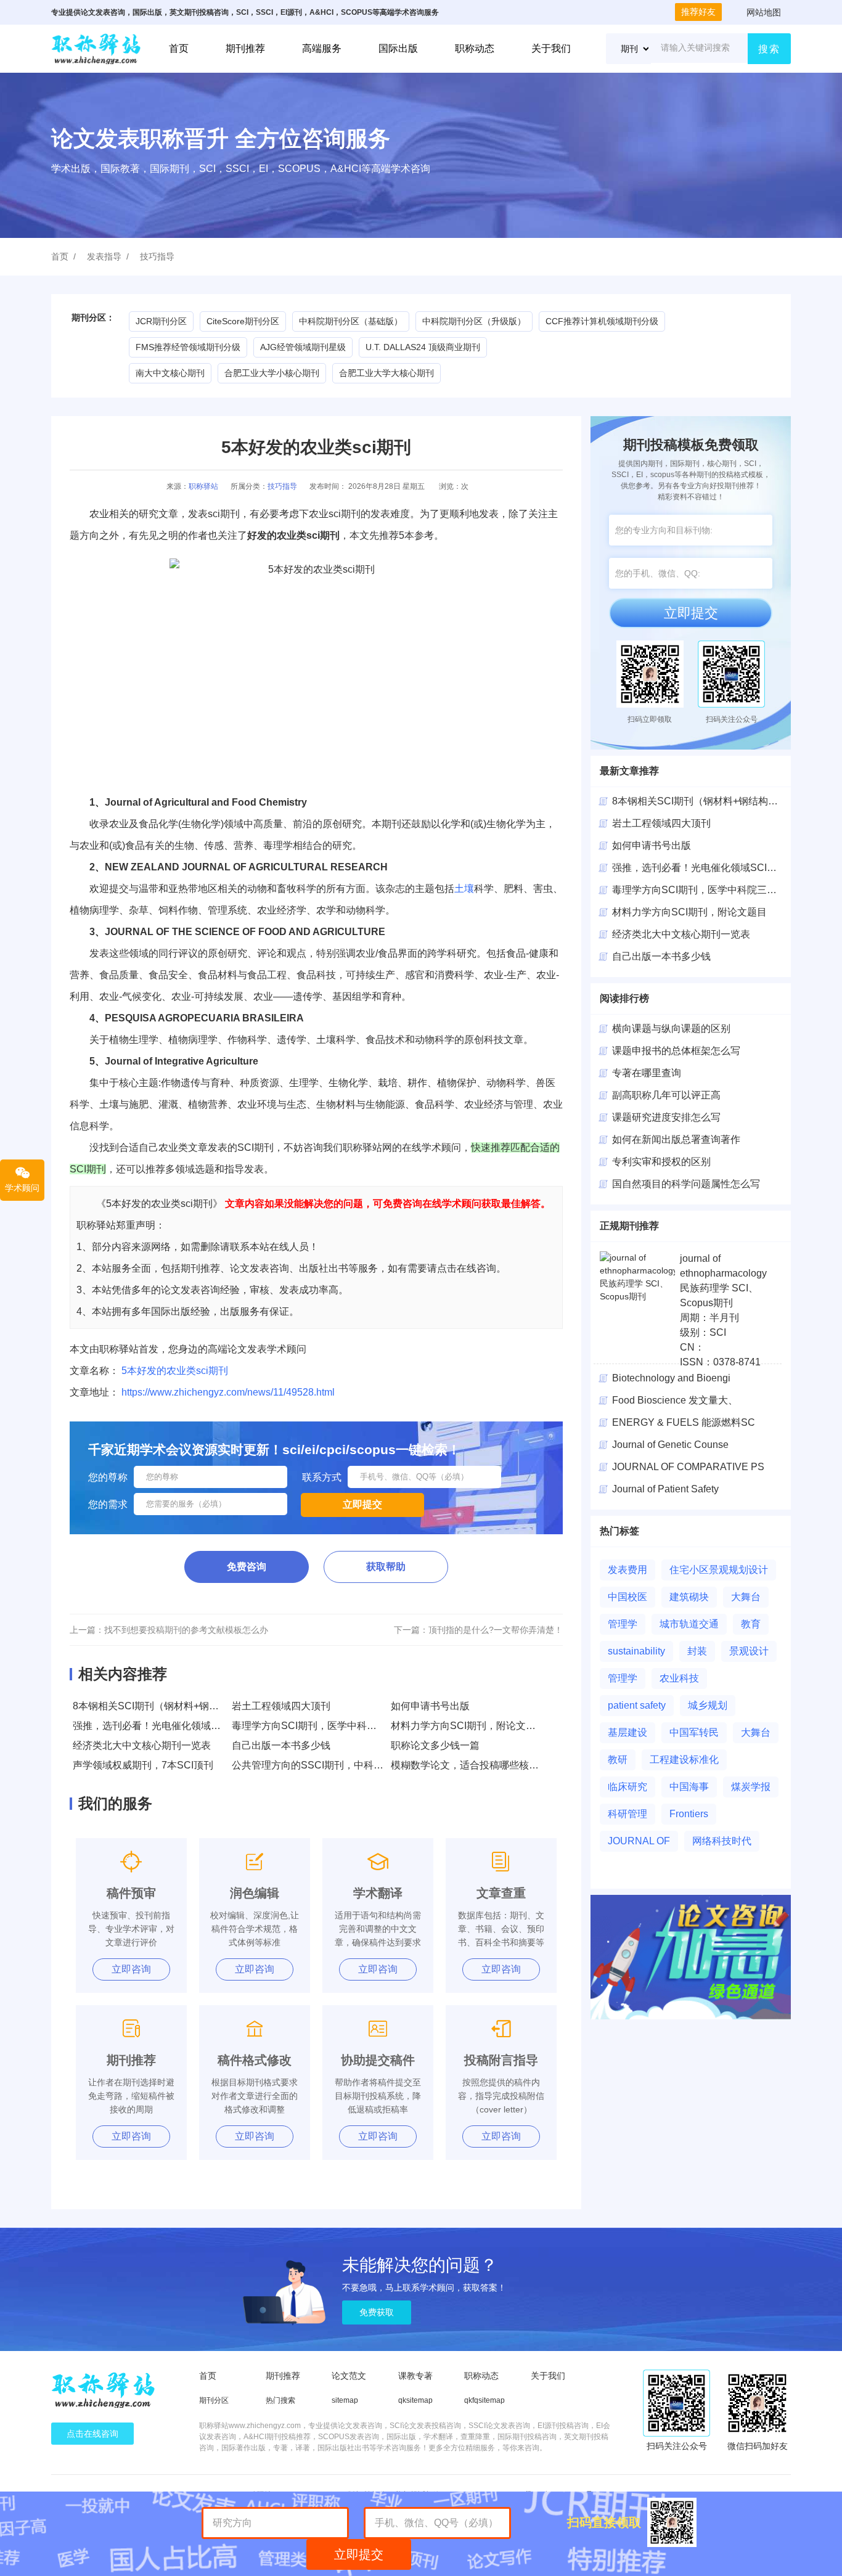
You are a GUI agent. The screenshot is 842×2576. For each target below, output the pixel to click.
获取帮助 (386, 1567)
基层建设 (627, 1732)
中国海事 (689, 1787)
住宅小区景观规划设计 (719, 1570)
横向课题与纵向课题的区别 (671, 1028)
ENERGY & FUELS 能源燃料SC (684, 1422)
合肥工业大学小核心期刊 (272, 373)
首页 (179, 48)
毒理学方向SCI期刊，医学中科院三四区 (699, 890)
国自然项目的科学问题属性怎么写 (686, 1184)
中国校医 (627, 1597)
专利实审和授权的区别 (661, 1162)
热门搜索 (280, 2400)
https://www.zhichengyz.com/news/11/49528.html (228, 1392)
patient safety (637, 1705)
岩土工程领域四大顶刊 (281, 1706)
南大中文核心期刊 (170, 373)
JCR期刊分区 (161, 321)
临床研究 (627, 1787)
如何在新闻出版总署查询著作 (676, 1139)
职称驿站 (203, 486)
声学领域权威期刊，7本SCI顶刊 (143, 1765)
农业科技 (679, 1678)
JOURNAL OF (639, 1841)
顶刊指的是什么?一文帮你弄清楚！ (496, 1630)
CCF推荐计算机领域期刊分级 (602, 321)
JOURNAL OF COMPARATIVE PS (688, 1467)
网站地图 (764, 12)
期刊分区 (214, 2400)
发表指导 (104, 256)
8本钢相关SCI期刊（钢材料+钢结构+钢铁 (703, 801)
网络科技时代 (722, 1841)
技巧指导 (157, 256)
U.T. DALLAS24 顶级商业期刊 (423, 347)
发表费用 (627, 1570)
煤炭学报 (751, 1787)
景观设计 (749, 1651)
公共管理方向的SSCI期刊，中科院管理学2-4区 (334, 1765)
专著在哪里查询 (647, 1073)
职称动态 (475, 48)
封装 (697, 1651)
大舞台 (746, 1597)
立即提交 (691, 613)
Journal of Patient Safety (665, 1489)
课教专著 (415, 2376)
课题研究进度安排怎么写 (666, 1117)
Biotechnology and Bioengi (671, 1378)
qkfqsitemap (484, 2400)
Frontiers (689, 1814)
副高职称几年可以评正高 (666, 1095)
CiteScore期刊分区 (243, 321)
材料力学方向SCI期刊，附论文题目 (468, 1726)
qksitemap (415, 2400)
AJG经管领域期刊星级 (303, 347)
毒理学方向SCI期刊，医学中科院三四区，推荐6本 (341, 1726)
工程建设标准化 (684, 1760)
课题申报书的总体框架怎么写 (676, 1051)
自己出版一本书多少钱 (281, 1745)
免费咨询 (247, 1567)
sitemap (345, 2400)
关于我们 (551, 48)
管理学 (623, 1624)
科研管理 (627, 1814)
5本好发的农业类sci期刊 (175, 1371)
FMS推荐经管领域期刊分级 (188, 347)
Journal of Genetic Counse (670, 1445)
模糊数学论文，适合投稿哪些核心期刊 (475, 1765)
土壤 (464, 889)
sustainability (636, 1651)
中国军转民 (694, 1732)
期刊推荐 (245, 48)
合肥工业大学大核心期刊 (386, 373)
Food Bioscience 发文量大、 (675, 1400)
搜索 (769, 49)
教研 (618, 1760)
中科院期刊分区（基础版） (351, 321)
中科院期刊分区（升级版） (474, 321)
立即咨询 (131, 1969)
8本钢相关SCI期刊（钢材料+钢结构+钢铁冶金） (178, 1706)
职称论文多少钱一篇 (435, 1745)
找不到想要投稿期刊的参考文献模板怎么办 (186, 1630)
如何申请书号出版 (430, 1706)
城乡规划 (708, 1705)
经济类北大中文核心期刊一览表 (142, 1745)
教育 (751, 1624)
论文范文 (349, 2376)
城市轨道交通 (689, 1624)
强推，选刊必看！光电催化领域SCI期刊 (160, 1726)
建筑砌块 (689, 1597)
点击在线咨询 (92, 2434)
